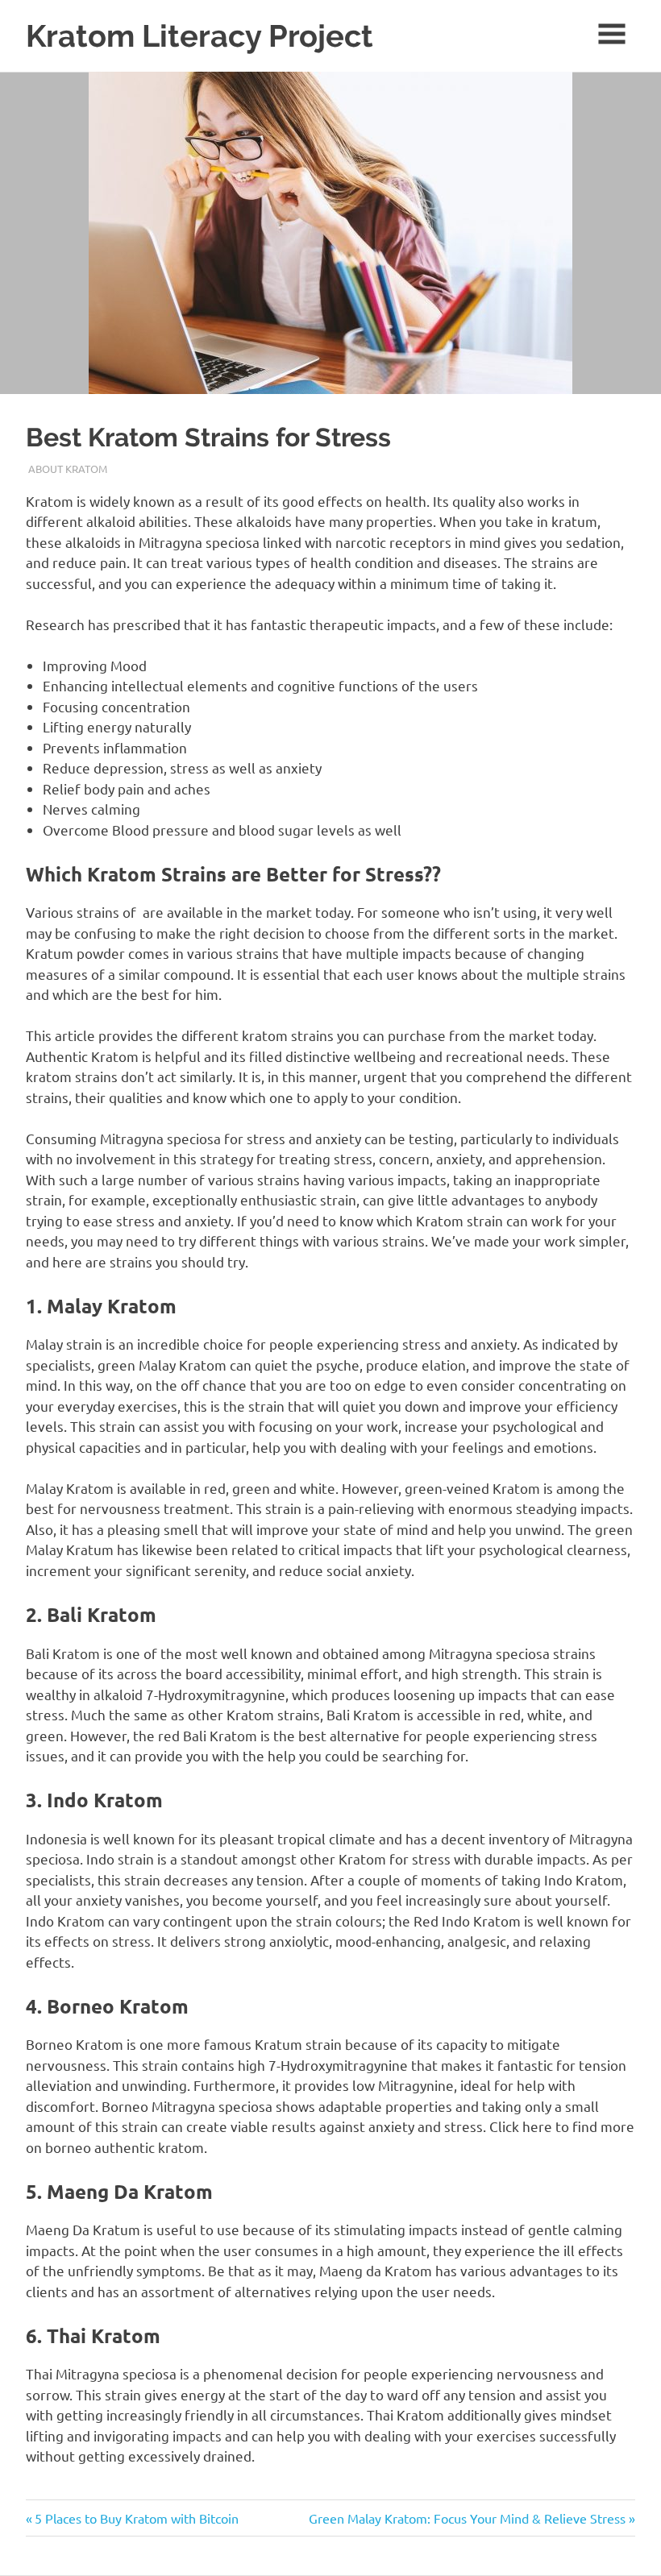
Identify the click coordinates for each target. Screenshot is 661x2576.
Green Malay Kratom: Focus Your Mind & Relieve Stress (467, 2518)
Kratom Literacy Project (200, 36)
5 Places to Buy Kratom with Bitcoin (136, 2518)
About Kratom (68, 469)
